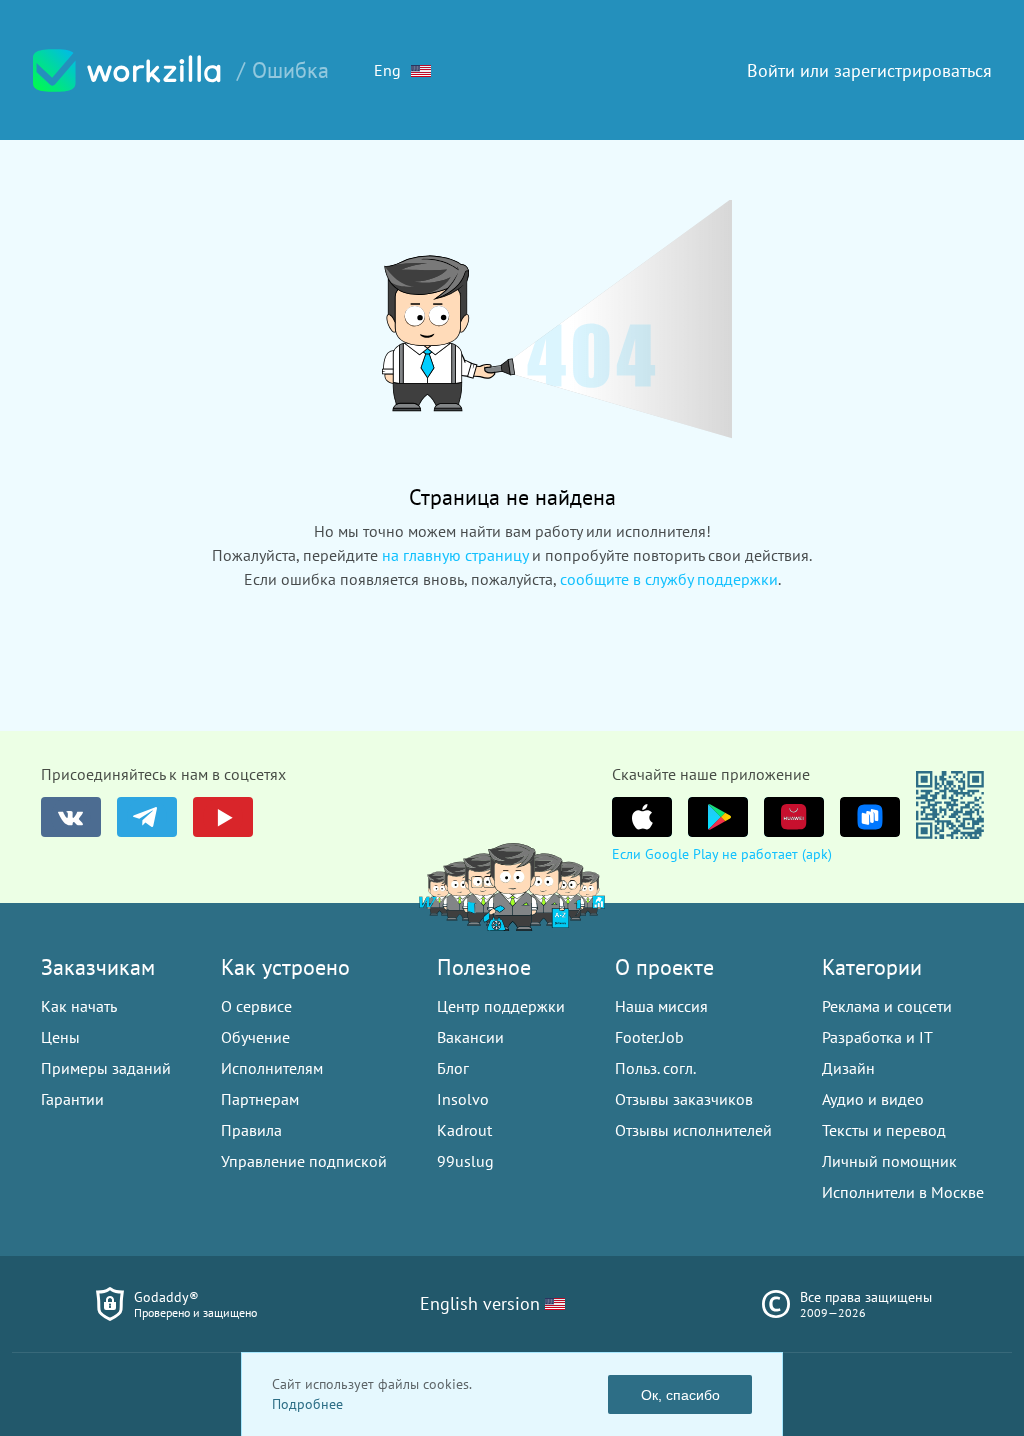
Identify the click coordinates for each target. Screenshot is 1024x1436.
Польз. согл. (655, 1068)
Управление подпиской (304, 1161)
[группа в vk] (71, 817)
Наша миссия (661, 1006)
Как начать (79, 1006)
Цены (60, 1037)
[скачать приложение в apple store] (642, 817)
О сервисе (256, 1006)
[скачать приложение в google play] (718, 817)
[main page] (127, 70)
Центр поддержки (501, 1006)
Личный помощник (889, 1161)
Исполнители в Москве (903, 1192)
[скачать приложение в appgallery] (794, 817)
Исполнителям (272, 1068)
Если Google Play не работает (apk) (722, 854)
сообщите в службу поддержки (669, 579)
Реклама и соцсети (887, 1006)
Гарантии (72, 1099)
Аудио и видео (873, 1099)
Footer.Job (649, 1037)
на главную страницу (455, 555)
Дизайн (848, 1068)
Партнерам (260, 1099)
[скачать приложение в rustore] (870, 817)
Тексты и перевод (884, 1130)
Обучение (255, 1037)
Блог (453, 1068)
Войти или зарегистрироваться (869, 70)
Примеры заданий (106, 1068)
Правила (251, 1130)
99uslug (465, 1161)
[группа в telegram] (147, 817)
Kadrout (464, 1130)
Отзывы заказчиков (684, 1099)
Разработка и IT (877, 1037)
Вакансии (470, 1037)
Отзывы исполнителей (693, 1130)
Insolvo (463, 1099)
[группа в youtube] (223, 817)
